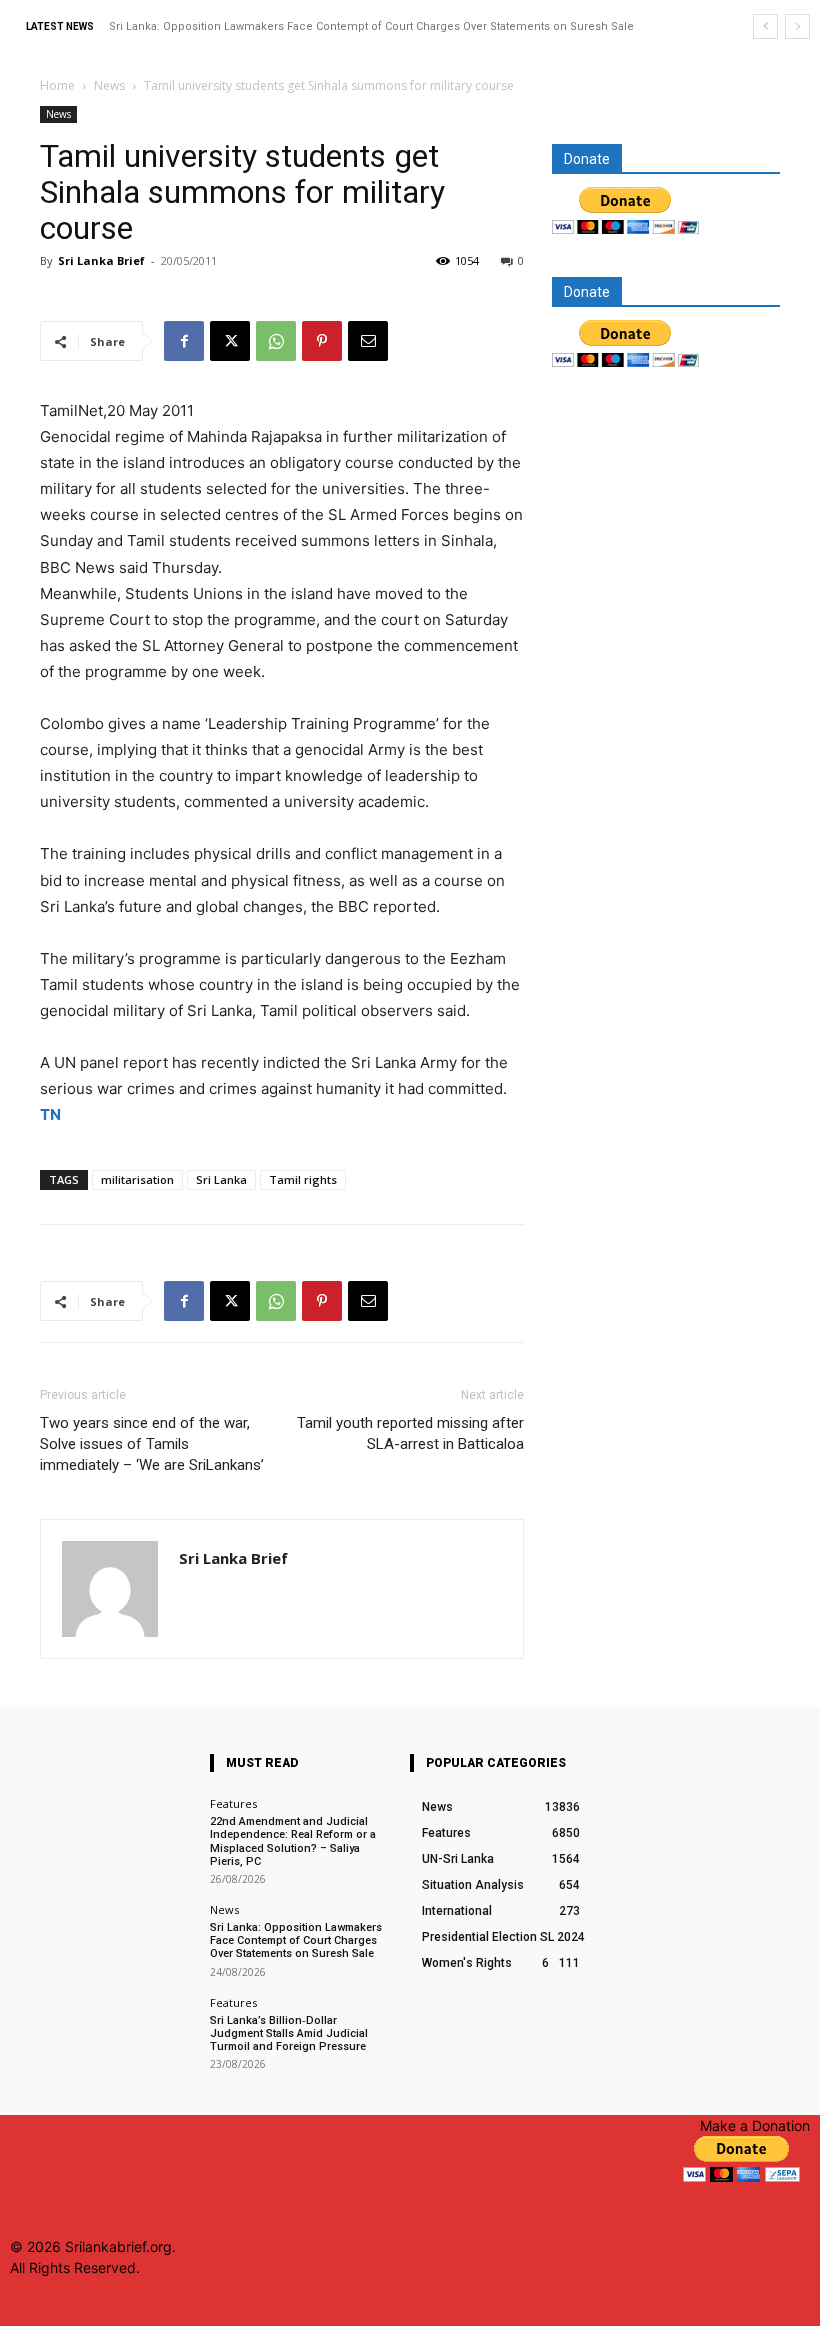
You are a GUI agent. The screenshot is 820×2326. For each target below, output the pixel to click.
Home (57, 85)
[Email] (368, 341)
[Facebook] (184, 341)
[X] (230, 341)
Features (233, 1803)
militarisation (137, 1179)
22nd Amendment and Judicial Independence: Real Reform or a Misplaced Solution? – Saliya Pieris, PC (293, 1841)
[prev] (765, 26)
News (109, 85)
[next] (797, 26)
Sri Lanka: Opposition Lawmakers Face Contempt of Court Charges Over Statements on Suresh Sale (371, 26)
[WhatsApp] (276, 341)
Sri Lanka (221, 1179)
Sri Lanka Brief (101, 260)
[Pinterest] (322, 341)
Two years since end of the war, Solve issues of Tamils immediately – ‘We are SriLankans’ (152, 1444)
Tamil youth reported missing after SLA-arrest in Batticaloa (410, 1433)
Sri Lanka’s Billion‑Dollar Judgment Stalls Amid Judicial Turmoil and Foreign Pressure (289, 2033)
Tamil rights (303, 1179)
